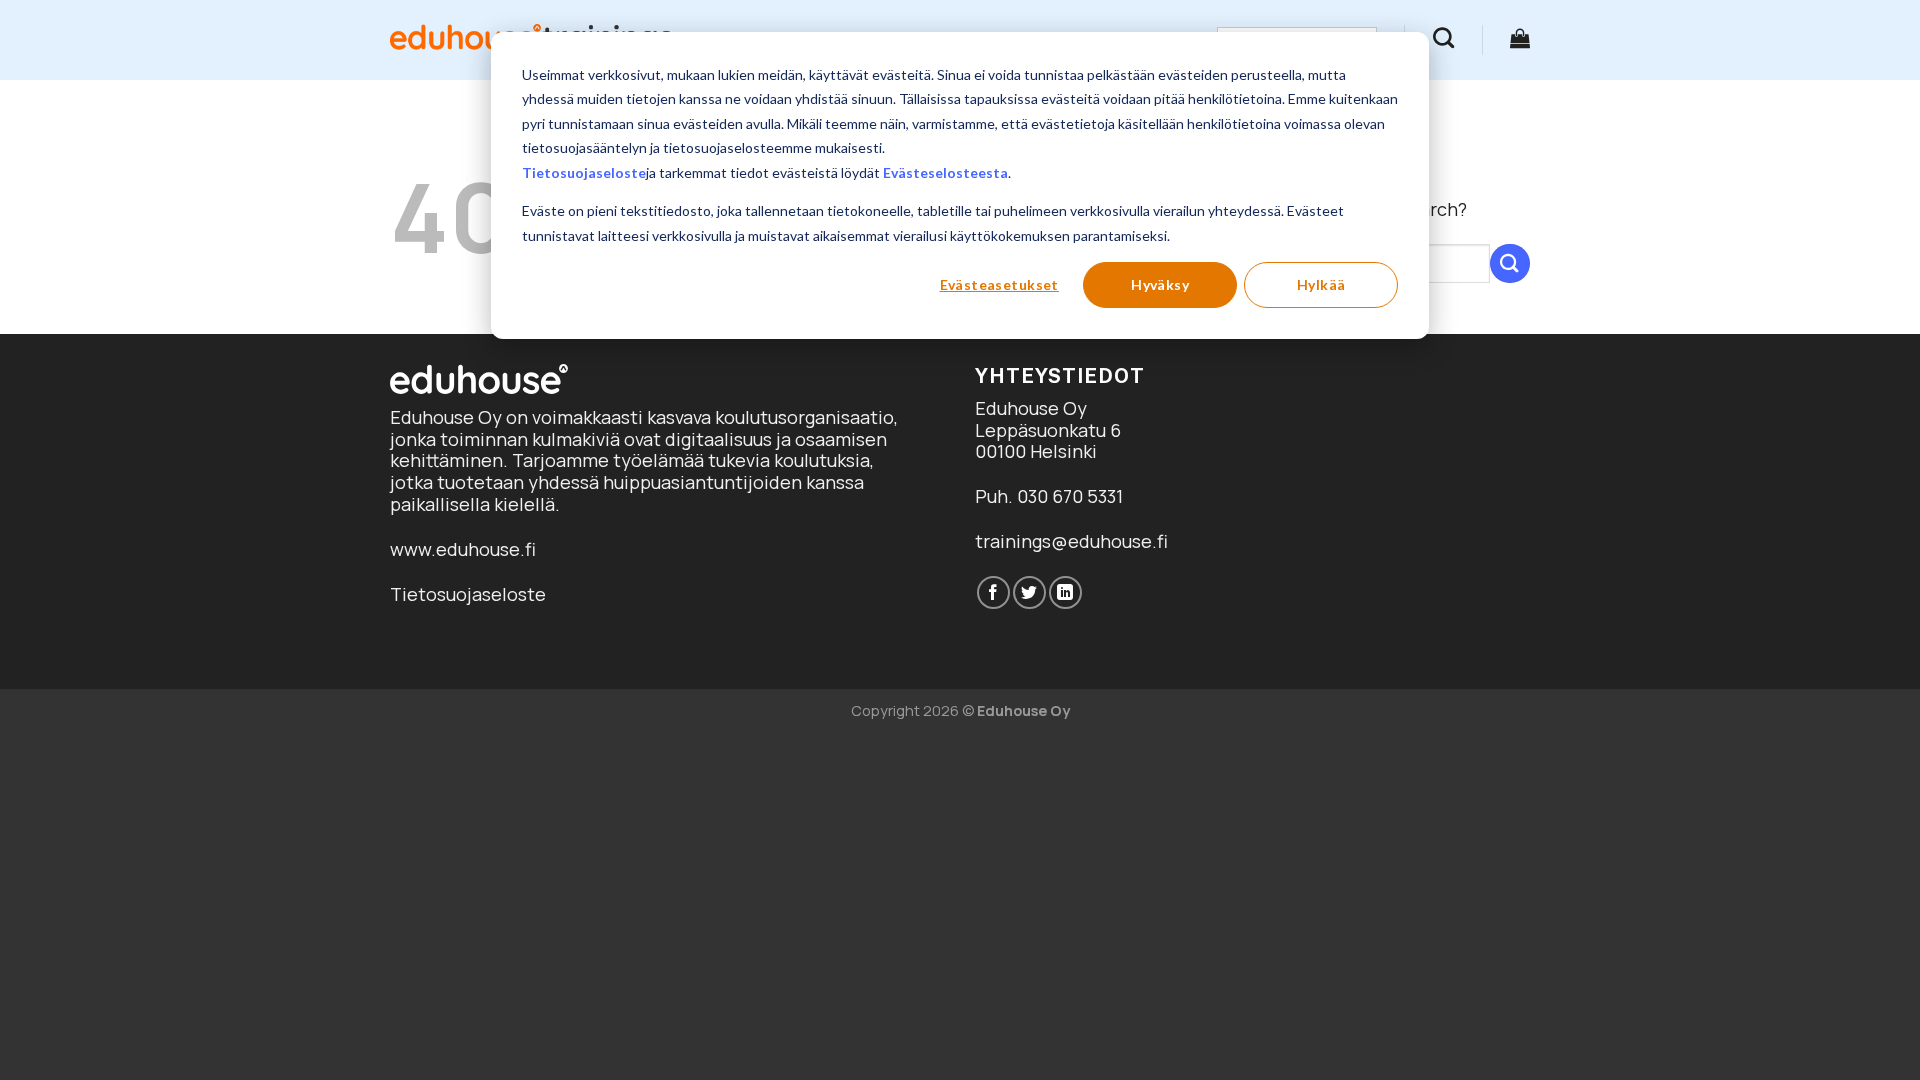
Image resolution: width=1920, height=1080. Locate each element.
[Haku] (1443, 37)
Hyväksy (1160, 284)
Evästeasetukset (999, 284)
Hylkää (1321, 284)
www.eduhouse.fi (463, 549)
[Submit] (1510, 263)
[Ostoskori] (1520, 38)
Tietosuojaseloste (584, 172)
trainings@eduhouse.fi (1071, 541)
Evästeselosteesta (945, 172)
